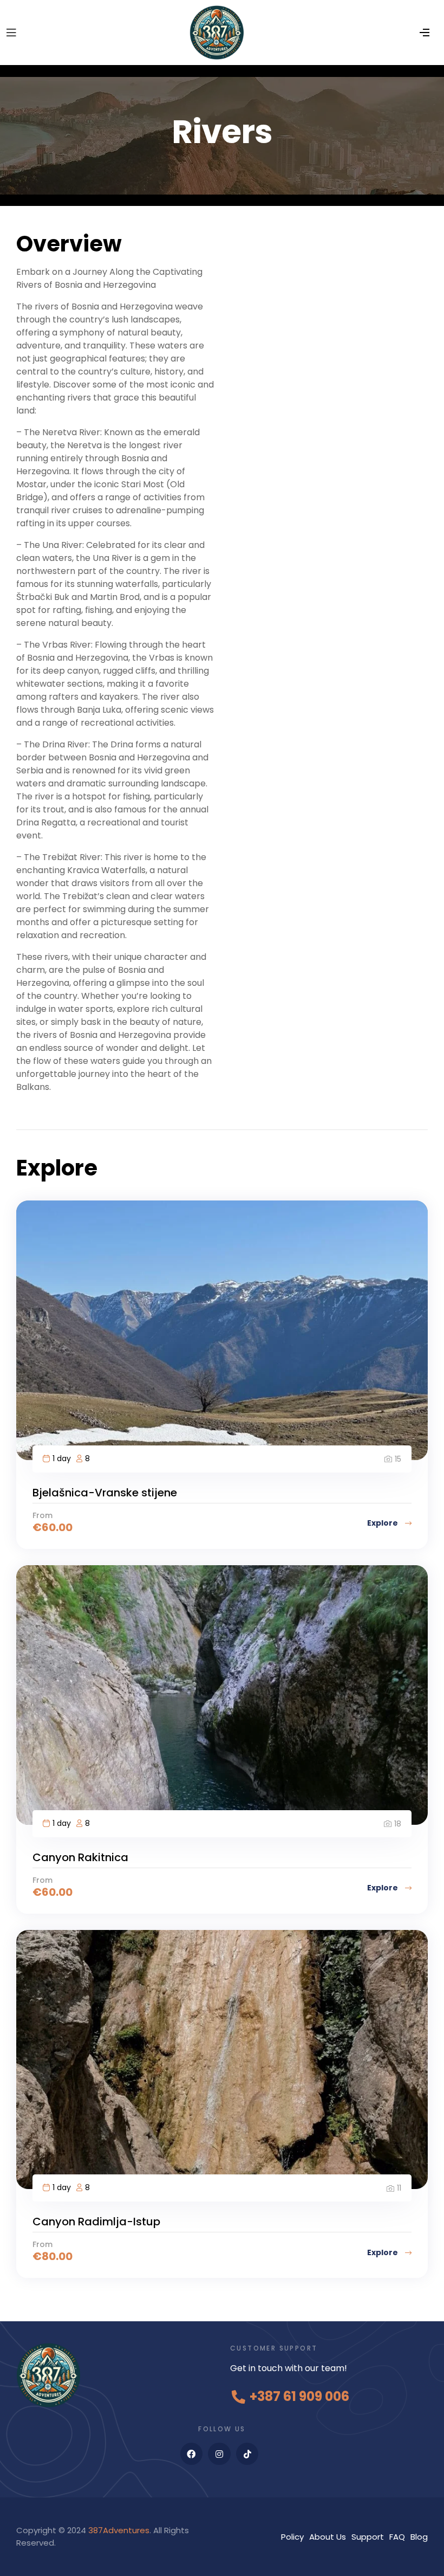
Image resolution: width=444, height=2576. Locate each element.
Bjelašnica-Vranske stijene (105, 1493)
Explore (383, 1523)
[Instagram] (219, 2454)
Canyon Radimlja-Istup (96, 2222)
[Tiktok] (247, 2454)
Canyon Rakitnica (80, 1857)
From (43, 1515)
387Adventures (119, 2530)
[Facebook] (192, 2454)
